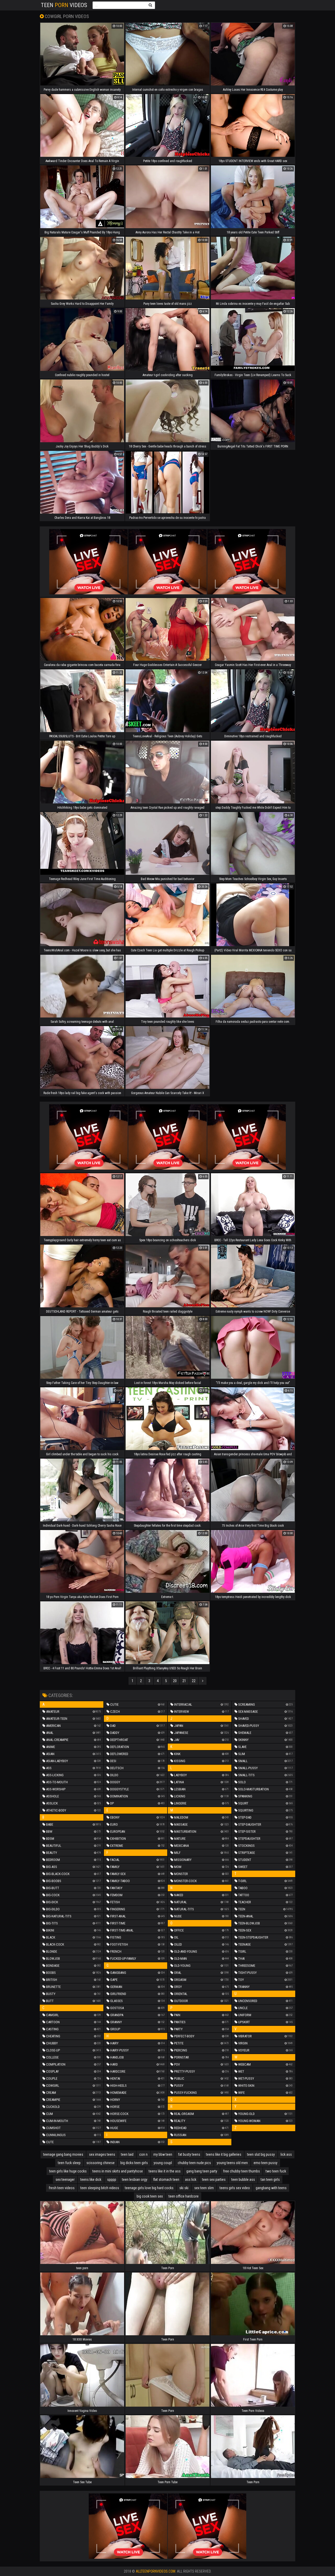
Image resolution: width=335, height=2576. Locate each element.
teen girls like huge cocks (68, 2171)
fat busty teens (189, 2154)
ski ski (184, 2188)
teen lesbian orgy (135, 2180)
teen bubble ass (243, 2180)
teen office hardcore (184, 2196)
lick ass (286, 2154)
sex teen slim (204, 2188)
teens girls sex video (235, 2188)
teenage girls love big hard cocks (149, 2188)
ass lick (191, 2180)
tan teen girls (270, 2180)
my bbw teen (163, 2154)
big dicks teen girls (134, 2163)
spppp (112, 2180)
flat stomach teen (166, 2180)
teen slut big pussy (261, 2154)
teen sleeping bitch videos (100, 2188)
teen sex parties (214, 2180)
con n (143, 2154)
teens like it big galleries (224, 2154)
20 (175, 1681)
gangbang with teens (271, 2188)
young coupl (163, 2163)
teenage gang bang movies (63, 2154)
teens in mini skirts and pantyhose (118, 2171)
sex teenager (65, 2180)
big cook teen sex (150, 2196)
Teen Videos (64, 5)
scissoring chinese (100, 2163)
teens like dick (91, 2180)
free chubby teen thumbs (241, 2171)
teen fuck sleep (69, 2163)
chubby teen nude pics (194, 2163)
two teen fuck (276, 2171)
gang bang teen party (202, 2171)
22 (194, 1681)
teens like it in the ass (165, 2171)
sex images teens (102, 2154)
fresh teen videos (62, 2188)
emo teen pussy (266, 2163)
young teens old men (232, 2163)
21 (184, 1681)
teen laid (127, 2154)
